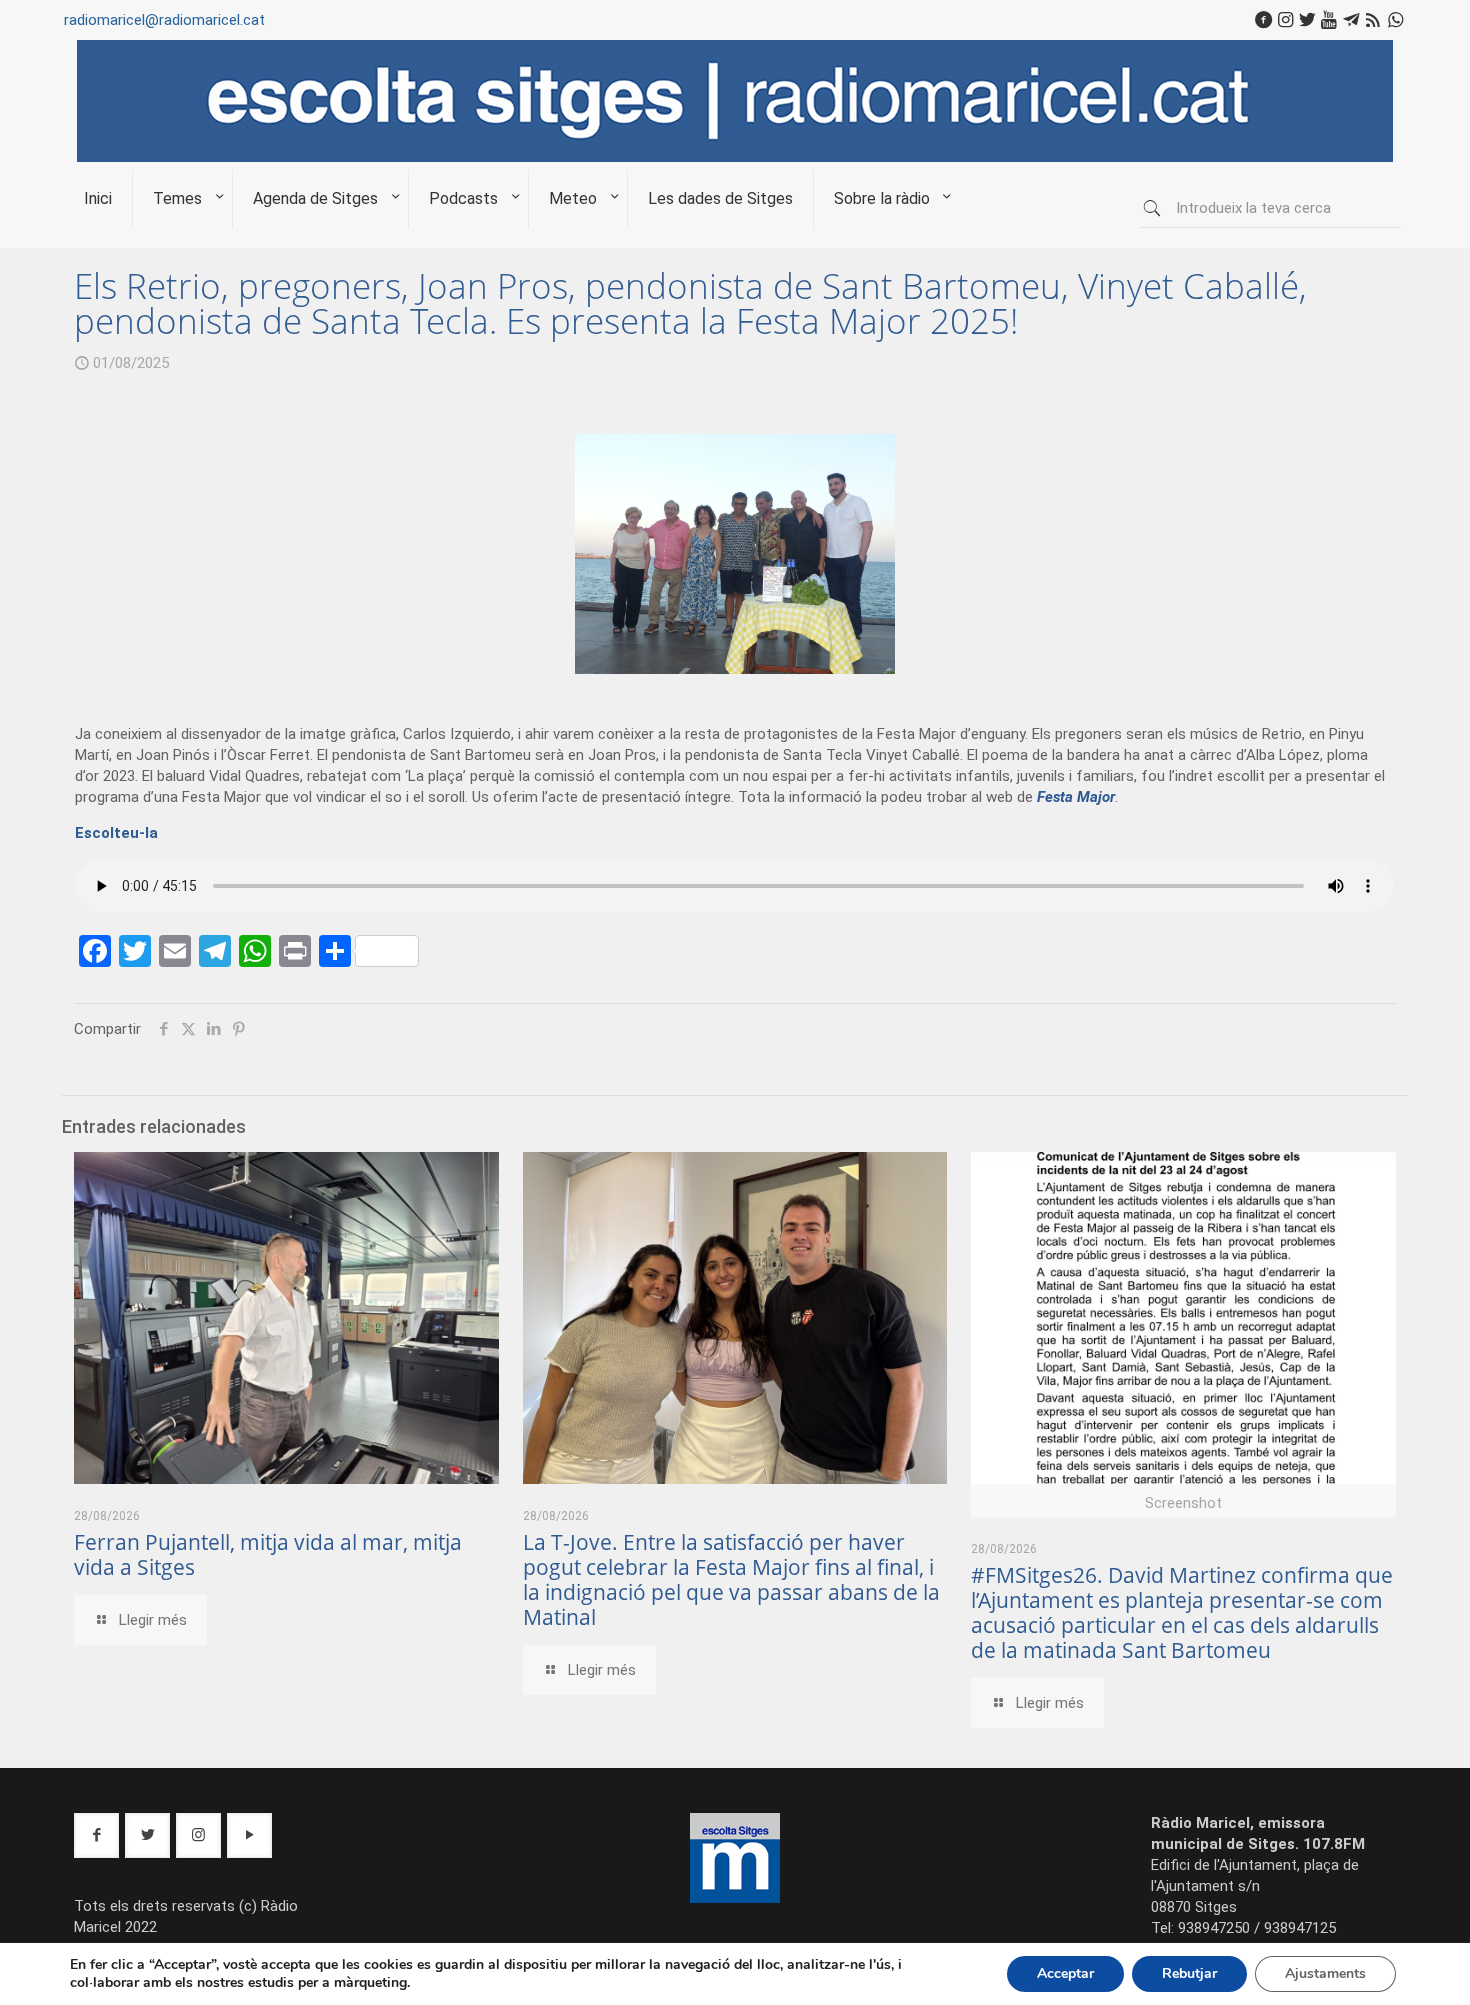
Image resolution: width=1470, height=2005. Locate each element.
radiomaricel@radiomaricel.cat (164, 20)
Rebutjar (1189, 1973)
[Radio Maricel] (735, 157)
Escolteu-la (116, 833)
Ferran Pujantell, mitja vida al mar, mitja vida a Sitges (268, 1554)
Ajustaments (1325, 1973)
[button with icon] (96, 1835)
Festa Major (1076, 797)
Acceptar (1065, 1973)
